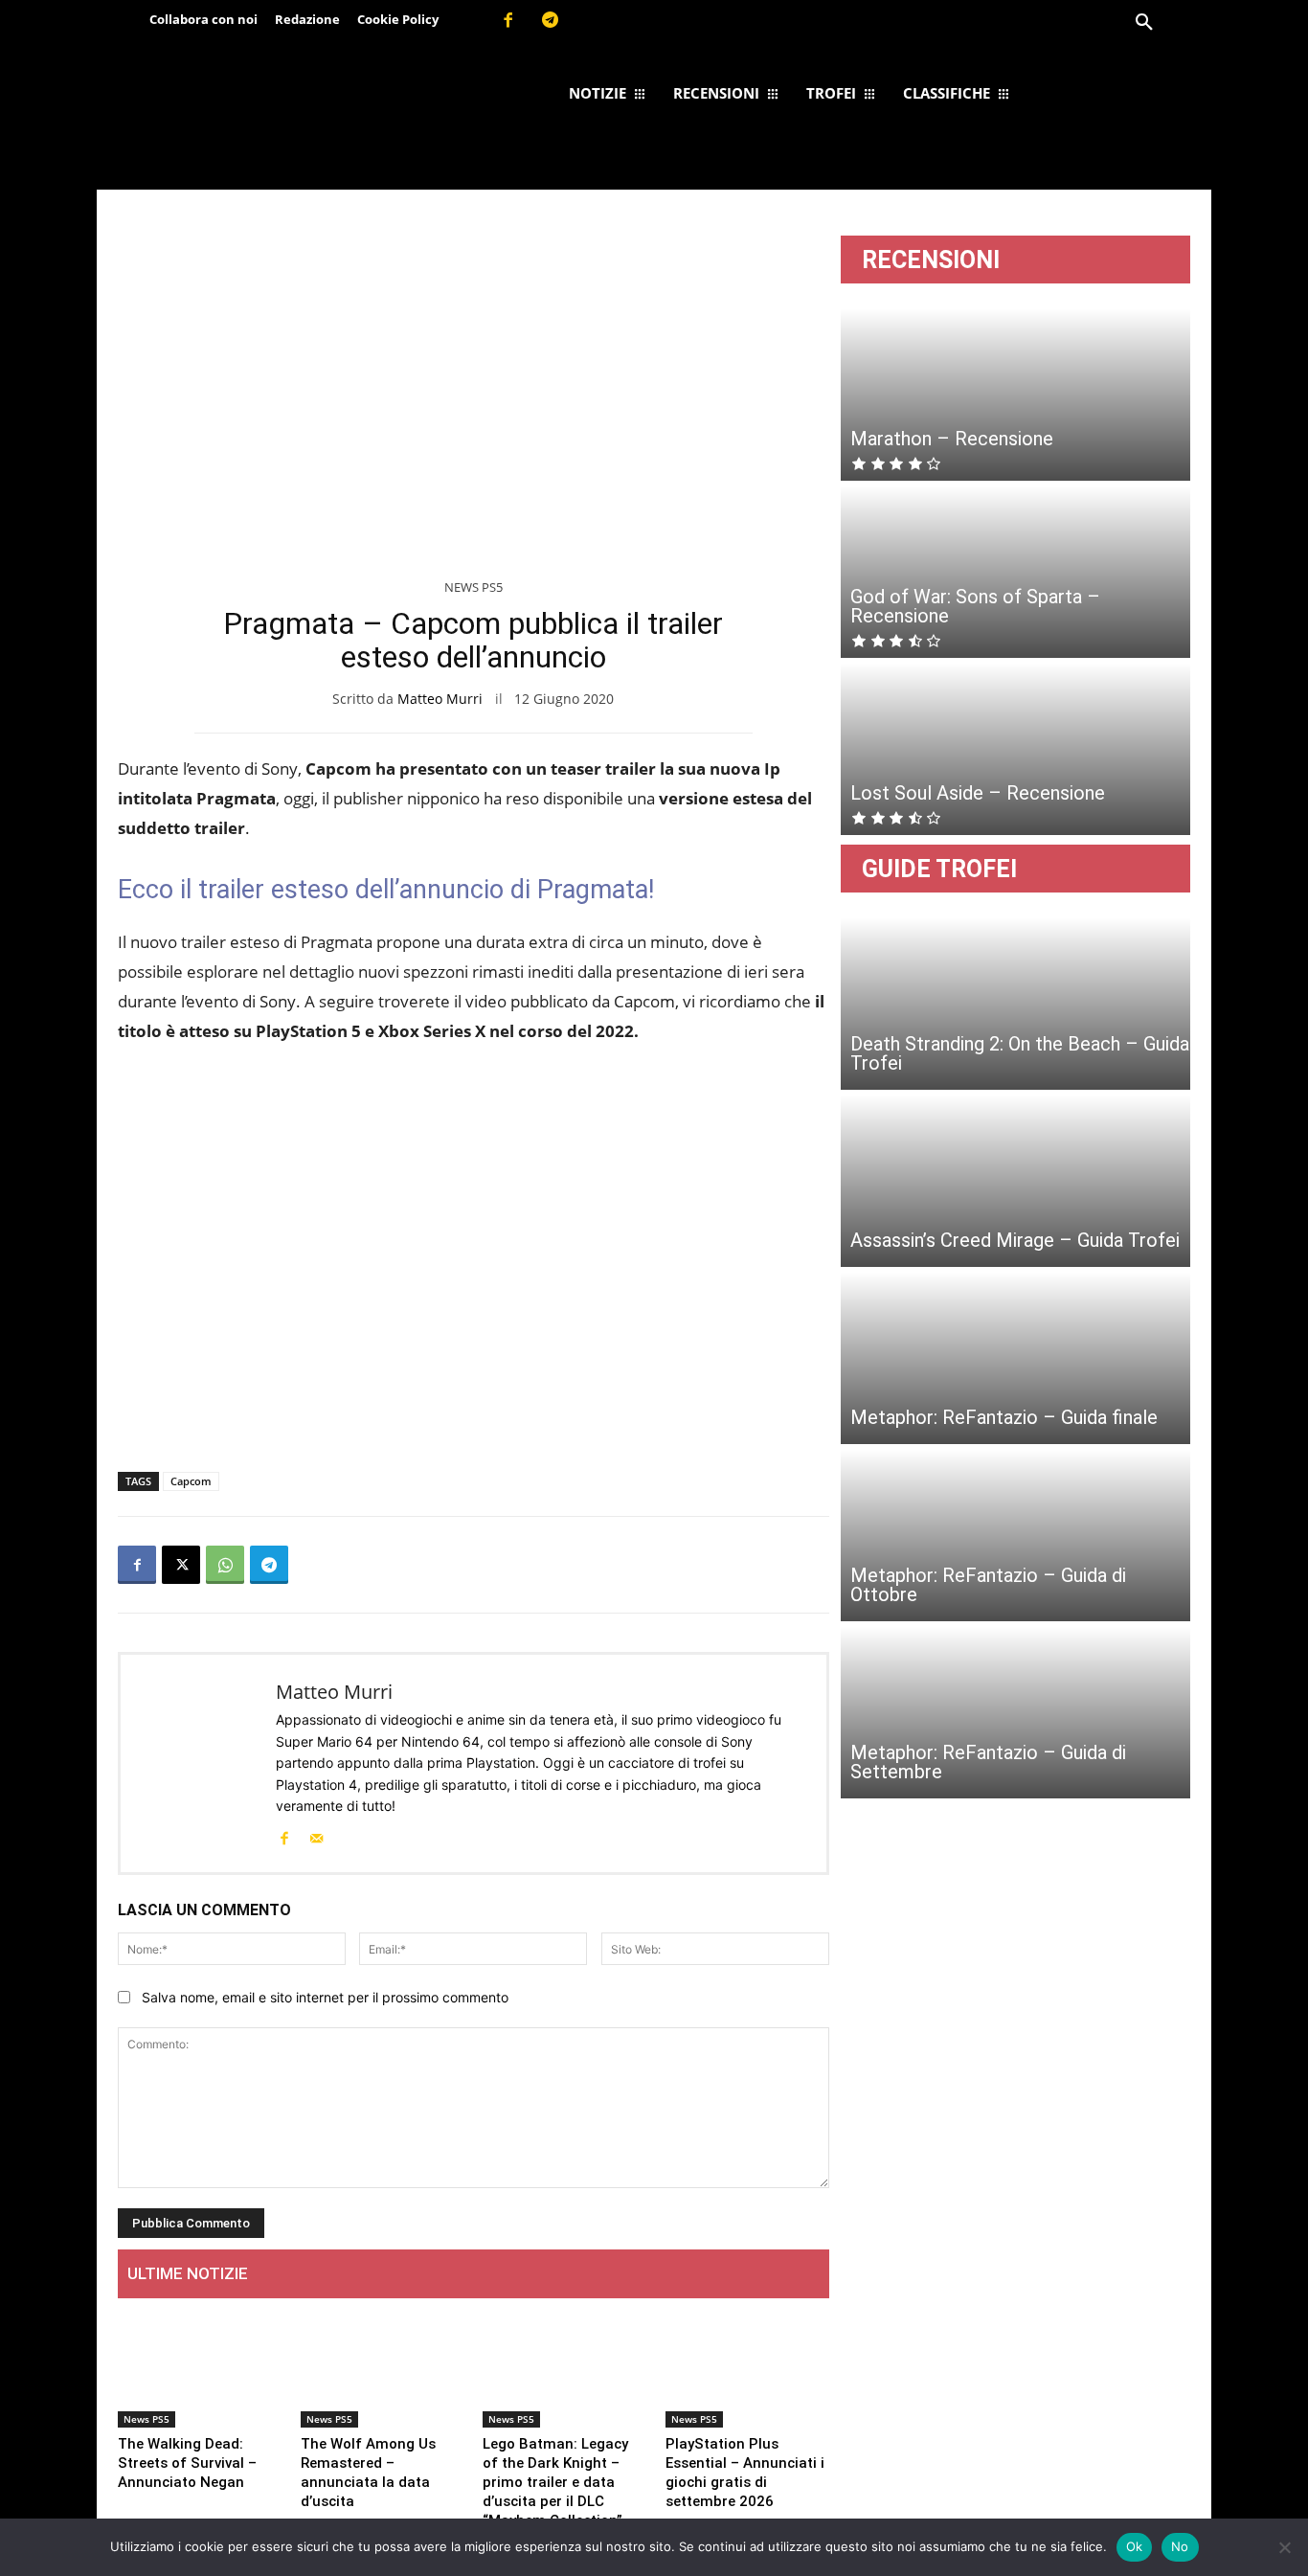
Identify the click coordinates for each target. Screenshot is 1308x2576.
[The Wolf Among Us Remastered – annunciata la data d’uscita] (383, 2371)
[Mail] (316, 1837)
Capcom (191, 1481)
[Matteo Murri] (198, 1763)
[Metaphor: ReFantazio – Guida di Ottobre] (1015, 1535)
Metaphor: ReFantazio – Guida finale (1004, 1417)
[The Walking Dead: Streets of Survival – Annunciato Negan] (200, 2371)
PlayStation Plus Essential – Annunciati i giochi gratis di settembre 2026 (745, 2473)
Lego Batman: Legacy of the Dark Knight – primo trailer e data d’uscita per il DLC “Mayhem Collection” (555, 2482)
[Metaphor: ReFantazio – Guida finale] (1015, 1358)
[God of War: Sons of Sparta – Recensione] (1015, 572)
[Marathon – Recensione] (1015, 395)
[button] (1144, 23)
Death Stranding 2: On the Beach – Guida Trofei (1020, 1053)
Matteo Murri (440, 699)
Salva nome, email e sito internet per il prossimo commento (325, 1997)
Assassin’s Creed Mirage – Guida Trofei (1015, 1240)
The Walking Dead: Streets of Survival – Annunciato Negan (187, 2463)
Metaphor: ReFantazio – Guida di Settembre (988, 1762)
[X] (181, 1565)
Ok (1135, 2546)
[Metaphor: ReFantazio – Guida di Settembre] (1015, 1712)
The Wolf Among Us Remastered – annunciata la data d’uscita (368, 2473)
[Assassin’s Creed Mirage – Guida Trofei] (1015, 1181)
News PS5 (474, 587)
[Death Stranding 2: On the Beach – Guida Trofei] (1015, 1004)
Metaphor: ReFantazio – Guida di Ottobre (988, 1585)
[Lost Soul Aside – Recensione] (1015, 749)
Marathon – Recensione (952, 439)
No (1180, 2546)
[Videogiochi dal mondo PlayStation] (269, 118)
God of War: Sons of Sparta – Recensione (975, 606)
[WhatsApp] (225, 1565)
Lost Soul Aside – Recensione (978, 793)
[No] (1284, 2547)
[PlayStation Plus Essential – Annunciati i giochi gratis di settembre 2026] (747, 2371)
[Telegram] (551, 21)
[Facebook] (507, 21)
